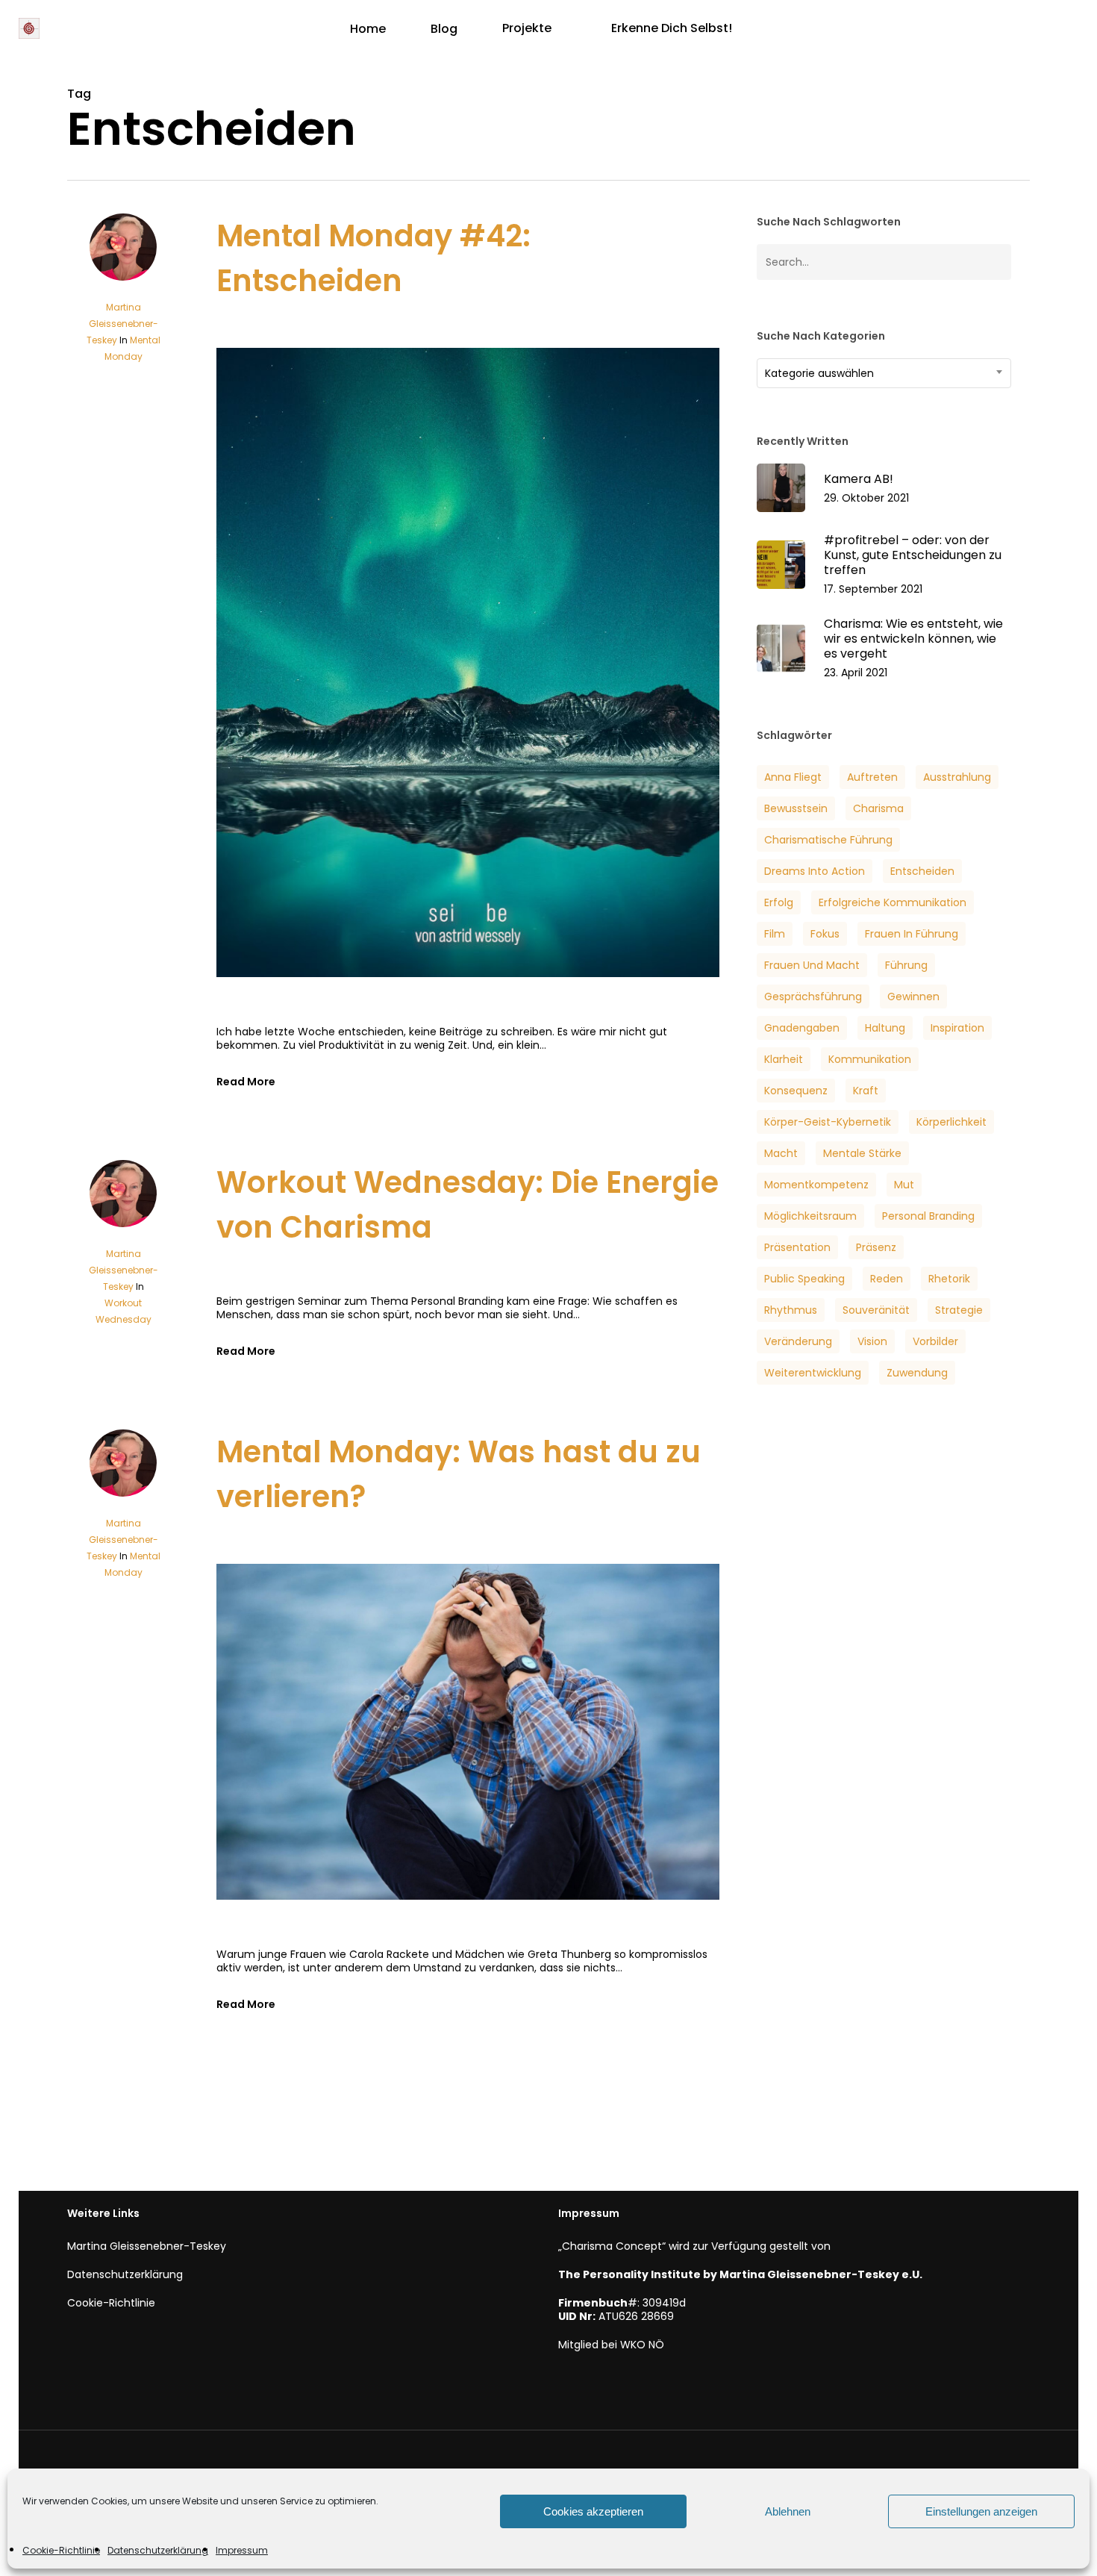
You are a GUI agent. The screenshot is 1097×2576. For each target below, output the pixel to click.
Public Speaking (804, 1279)
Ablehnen (788, 2511)
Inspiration (957, 1028)
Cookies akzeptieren (593, 2511)
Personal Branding (928, 1216)
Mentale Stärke (862, 1153)
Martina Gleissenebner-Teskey (122, 324)
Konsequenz (796, 1091)
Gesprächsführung (813, 997)
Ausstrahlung (957, 777)
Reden (887, 1279)
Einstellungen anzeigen (981, 2511)
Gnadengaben (802, 1028)
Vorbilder (935, 1341)
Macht (781, 1153)
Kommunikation (870, 1059)
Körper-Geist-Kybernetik (828, 1122)
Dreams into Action (815, 871)
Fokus (825, 934)
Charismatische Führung (828, 840)
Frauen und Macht (812, 965)
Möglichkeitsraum (810, 1216)
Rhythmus (791, 1310)
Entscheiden (922, 871)
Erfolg (779, 902)
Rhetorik (949, 1279)
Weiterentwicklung (813, 1373)
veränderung (798, 1341)
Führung (906, 965)
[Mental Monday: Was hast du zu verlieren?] (468, 1941)
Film (775, 934)
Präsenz (876, 1247)
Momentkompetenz (816, 1185)
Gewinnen (913, 997)
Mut (904, 1185)
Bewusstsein (796, 808)
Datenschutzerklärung (158, 2550)
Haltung (885, 1028)
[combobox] (884, 373)
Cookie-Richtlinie (61, 2550)
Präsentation (797, 1247)
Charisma (878, 808)
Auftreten (872, 777)
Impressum (242, 2550)
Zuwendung (917, 1373)
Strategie (959, 1310)
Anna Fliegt (793, 777)
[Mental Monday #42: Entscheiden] (468, 1018)
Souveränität (876, 1310)
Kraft (866, 1091)
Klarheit (784, 1059)
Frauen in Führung (912, 934)
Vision (872, 1341)
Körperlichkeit (951, 1122)
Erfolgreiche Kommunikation (893, 902)
